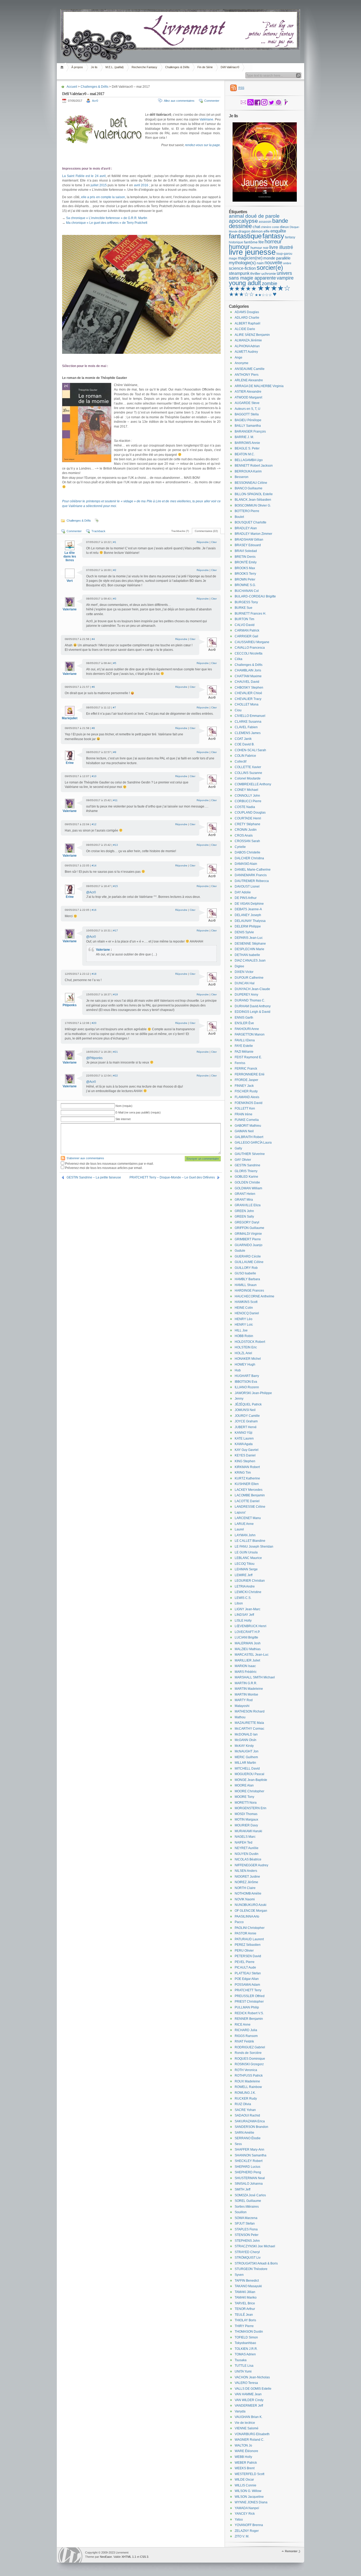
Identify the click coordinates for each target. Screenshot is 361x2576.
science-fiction (242, 268)
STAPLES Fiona (246, 2229)
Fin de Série (205, 67)
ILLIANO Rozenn (247, 1387)
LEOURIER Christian (250, 1581)
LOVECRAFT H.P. (247, 1632)
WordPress (70, 2555)
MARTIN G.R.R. (246, 1683)
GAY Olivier (243, 1160)
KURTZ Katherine (247, 1478)
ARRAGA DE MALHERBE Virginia (259, 386)
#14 (94, 865)
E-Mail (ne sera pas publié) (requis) (138, 1112)
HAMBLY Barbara (247, 1279)
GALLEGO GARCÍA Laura (253, 1143)
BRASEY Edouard (248, 545)
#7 (114, 707)
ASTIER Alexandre (248, 392)
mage (233, 258)
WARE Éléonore (246, 2451)
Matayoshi (242, 1706)
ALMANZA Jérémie (248, 340)
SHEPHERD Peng (248, 2172)
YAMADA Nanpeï (247, 2508)
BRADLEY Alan (246, 528)
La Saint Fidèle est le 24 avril (84, 176)
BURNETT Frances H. (250, 614)
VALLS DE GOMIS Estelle (253, 2389)
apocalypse (243, 221)
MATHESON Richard (250, 1711)
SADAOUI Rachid (247, 2115)
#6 (93, 687)
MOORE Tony (244, 1797)
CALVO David (245, 625)
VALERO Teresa (246, 2383)
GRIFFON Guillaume (249, 1228)
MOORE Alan (244, 1785)
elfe (267, 231)
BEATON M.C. (245, 454)
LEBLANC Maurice (248, 1558)
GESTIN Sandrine (247, 1165)
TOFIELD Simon (246, 2337)
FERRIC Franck (246, 1069)
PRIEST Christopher (249, 2002)
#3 (115, 599)
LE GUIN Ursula (246, 1552)
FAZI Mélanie (244, 1052)
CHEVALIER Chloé (248, 693)
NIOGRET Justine (247, 1877)
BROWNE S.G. (245, 585)
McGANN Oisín (246, 1740)
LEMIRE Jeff (244, 1575)
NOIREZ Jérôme (246, 1882)
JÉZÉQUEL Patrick (248, 1404)
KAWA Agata (244, 1444)
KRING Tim (243, 1473)
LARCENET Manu (248, 1518)
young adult (245, 283)
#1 (115, 542)
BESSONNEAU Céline (251, 483)
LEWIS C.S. (243, 1598)
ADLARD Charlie (247, 318)
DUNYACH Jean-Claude (252, 989)
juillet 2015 (99, 185)
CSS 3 (144, 2557)
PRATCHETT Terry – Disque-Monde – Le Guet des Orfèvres (172, 1177)
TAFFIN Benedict (247, 2281)
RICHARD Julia (246, 2030)
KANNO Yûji (244, 1433)
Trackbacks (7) (180, 531)
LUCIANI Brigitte (246, 1637)
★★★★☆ (274, 288)
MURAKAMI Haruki (248, 1831)
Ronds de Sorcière (248, 2053)
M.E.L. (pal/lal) (115, 67)
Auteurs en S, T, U (247, 409)
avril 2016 (141, 185)
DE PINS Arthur (246, 898)
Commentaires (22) (206, 531)
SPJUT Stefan (245, 2224)
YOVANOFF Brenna (249, 2525)
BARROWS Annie (247, 443)
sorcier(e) (270, 268)
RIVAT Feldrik (244, 2041)
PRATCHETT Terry (248, 1990)
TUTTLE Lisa (244, 2366)
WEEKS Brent (245, 2468)
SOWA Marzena (246, 2218)
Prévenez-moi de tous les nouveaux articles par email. (104, 1168)
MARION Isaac (245, 1666)
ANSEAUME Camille (250, 369)
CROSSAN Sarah (247, 841)
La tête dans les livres (70, 556)
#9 (115, 752)
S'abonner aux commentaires (85, 1158)
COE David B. (245, 744)
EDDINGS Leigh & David (253, 1012)
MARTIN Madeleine (249, 1689)
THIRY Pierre (244, 2326)
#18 (94, 974)
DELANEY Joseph (248, 915)
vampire (285, 278)
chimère (266, 227)
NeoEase (106, 2557)
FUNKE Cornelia (247, 1120)
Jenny (239, 1399)
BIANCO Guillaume (249, 488)
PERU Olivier (244, 1951)
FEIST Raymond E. (248, 1057)
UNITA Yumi (243, 2371)
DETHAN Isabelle (247, 955)
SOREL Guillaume (248, 2201)
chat (256, 227)
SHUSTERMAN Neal (250, 2178)
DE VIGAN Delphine (249, 904)
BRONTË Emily (246, 562)
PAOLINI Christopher (250, 1928)
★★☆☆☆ (263, 295)
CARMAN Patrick (247, 630)
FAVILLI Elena (245, 1040)
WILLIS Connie (246, 2485)
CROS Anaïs (244, 836)
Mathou (240, 1717)
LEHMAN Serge (246, 1569)
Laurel (239, 1529)
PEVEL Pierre (245, 1962)
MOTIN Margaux (246, 1820)
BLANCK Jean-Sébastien (253, 500)
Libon (239, 1603)
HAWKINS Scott (246, 1302)
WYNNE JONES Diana (251, 2502)
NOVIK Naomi (245, 1899)
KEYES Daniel (245, 1455)
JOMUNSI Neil (245, 1410)
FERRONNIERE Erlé (250, 1074)
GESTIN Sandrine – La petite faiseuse (94, 1177)
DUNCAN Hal (245, 983)
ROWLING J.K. (245, 2093)
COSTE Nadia (245, 807)
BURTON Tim (244, 619)
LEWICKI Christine (248, 1592)
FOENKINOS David (249, 1103)
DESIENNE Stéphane (250, 944)
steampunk (239, 273)
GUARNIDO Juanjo (249, 1245)
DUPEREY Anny (246, 995)
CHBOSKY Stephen (249, 688)
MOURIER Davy (246, 1825)
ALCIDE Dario (245, 329)
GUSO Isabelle (245, 1273)
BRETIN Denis (245, 557)
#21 (115, 1052)
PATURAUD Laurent (249, 1939)
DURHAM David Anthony (253, 1006)
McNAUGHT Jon (247, 1751)
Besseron (242, 477)
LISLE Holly (243, 1621)
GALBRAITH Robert (249, 1137)
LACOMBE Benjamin (250, 1495)
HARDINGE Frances (249, 1291)
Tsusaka (241, 2360)
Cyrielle (240, 847)
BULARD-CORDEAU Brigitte (255, 596)
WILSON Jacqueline (249, 2497)
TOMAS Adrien (245, 2354)
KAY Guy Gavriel (247, 1450)
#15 (115, 886)
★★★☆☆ (241, 294)
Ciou (238, 710)
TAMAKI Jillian (245, 2292)
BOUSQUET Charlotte (251, 522)
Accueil (63, 67)
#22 (115, 1076)
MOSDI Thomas (246, 1814)
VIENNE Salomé (247, 2428)
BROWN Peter (245, 579)
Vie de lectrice (245, 2423)
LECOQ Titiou (245, 1564)
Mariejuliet (70, 718)
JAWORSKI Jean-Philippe (253, 1393)
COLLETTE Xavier (248, 767)
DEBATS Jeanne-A (248, 909)
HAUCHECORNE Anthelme (254, 1296)
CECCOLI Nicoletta (249, 653)
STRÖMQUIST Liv (248, 2258)
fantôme (251, 242)
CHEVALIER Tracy (248, 699)
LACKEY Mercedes (249, 1490)
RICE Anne (243, 2025)
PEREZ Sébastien (248, 1945)
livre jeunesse (252, 252)
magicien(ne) (250, 258)
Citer (214, 542)
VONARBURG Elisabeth (252, 2434)
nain (260, 263)
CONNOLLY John (247, 796)
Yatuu (239, 2519)
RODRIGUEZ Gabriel (250, 2047)
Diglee (239, 966)
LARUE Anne (244, 1524)
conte (276, 227)
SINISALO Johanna (249, 2184)
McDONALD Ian (246, 1734)
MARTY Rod (244, 1700)
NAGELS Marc (245, 1837)
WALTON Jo (243, 2445)
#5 (115, 663)
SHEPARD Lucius (247, 2167)
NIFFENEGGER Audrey (251, 1865)
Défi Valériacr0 (230, 67)
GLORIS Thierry (246, 1171)
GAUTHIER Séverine (250, 1154)
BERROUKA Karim (248, 471)
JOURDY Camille (247, 1416)
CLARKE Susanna (248, 722)
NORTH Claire (245, 1888)
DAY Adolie (243, 892)
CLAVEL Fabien (246, 727)
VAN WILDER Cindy (249, 2400)
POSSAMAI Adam (247, 1985)
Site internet (123, 1119)
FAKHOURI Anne (247, 1029)
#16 (94, 910)
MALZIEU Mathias (248, 1649)
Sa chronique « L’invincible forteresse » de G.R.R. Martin (107, 218)
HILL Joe (241, 1330)
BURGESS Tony (246, 602)
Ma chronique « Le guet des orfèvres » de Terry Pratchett (107, 223)
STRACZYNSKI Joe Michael (255, 2246)
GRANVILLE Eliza (248, 1205)
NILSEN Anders (246, 1871)
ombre (287, 263)
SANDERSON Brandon (251, 2127)
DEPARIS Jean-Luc (249, 938)
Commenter (212, 101)
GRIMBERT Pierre (248, 1239)
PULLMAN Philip (247, 2007)
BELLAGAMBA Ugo (249, 460)
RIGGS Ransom (246, 2036)
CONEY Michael (246, 790)
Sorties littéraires (247, 2207)
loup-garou (284, 254)
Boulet (239, 517)
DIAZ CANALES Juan (250, 960)
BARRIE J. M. (244, 437)
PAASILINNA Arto (247, 1916)
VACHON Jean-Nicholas (252, 2377)
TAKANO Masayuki (248, 2286)
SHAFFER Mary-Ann (249, 2150)
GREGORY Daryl (247, 1222)
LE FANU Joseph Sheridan (254, 1547)
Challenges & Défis (177, 67)
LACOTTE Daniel (247, 1501)
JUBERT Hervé (246, 1427)
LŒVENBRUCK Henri (251, 1626)
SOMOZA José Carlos (250, 2195)
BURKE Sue (244, 608)
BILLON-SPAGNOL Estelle (254, 494)
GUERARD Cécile (248, 1256)
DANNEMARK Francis (251, 875)
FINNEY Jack (244, 1086)
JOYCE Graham (246, 1421)
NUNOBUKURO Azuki (251, 1905)
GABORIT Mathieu (248, 1126)
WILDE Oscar (244, 2480)
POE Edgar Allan (247, 1979)
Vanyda (240, 2411)
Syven (239, 2275)
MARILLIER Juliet (247, 1660)
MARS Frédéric (246, 1672)
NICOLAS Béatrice (248, 1859)
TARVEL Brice (245, 2303)
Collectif (240, 762)
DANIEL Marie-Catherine (253, 870)
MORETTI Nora (246, 1803)
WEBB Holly (243, 2457)
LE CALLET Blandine (250, 1541)
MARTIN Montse (246, 1695)
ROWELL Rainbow (248, 2087)
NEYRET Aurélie (247, 1848)
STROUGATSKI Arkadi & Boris (256, 2263)
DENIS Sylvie (244, 932)
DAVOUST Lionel (247, 886)
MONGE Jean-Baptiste (251, 1780)
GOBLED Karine (246, 1177)
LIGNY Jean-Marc (247, 1609)
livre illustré (281, 247)
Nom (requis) (124, 1106)
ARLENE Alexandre (249, 380)
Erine (70, 763)
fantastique (245, 236)
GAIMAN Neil (244, 1131)
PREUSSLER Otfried (250, 1996)
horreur (273, 242)
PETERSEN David (248, 1956)
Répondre (203, 542)
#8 (93, 728)
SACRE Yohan (245, 2110)
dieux (284, 227)
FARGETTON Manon (250, 1034)
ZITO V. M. (242, 2536)
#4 (93, 639)
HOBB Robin (244, 1336)
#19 (115, 994)
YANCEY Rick (245, 2514)
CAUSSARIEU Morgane (252, 642)
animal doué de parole (254, 216)
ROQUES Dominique (250, 2059)
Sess (238, 2144)
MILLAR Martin (245, 1763)
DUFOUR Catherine (249, 978)
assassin (265, 222)
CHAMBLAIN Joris (248, 670)
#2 (115, 570)
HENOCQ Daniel (247, 1313)
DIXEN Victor (244, 972)
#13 (115, 845)
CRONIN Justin (246, 830)
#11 (115, 800)
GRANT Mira (244, 1200)
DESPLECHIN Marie (249, 949)
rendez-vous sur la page (202, 145)
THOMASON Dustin (249, 2332)
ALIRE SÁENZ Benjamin (252, 335)
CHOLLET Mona (247, 704)
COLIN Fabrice (245, 756)
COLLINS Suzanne (248, 773)
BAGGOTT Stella (247, 414)
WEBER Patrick (246, 2463)
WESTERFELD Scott (249, 2474)
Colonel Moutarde (248, 778)
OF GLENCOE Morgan (251, 1911)
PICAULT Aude (245, 1967)
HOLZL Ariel (243, 1353)
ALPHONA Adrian (247, 346)
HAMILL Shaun (246, 1285)
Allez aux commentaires (179, 101)
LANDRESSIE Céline (250, 1507)
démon (257, 231)
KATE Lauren (244, 1438)
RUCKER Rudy (246, 2099)
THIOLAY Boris (245, 2320)
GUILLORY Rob (246, 1268)
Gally (238, 1148)
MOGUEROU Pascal (249, 1774)
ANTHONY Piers (247, 375)
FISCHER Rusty (246, 1091)
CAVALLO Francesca (250, 648)
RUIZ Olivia (243, 2104)
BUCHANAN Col (247, 591)
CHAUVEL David (247, 682)
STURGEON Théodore (251, 2269)
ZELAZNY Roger (247, 2531)
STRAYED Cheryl (247, 2252)
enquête (278, 231)
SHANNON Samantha (251, 2155)
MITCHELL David (247, 1769)
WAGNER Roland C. (249, 2440)
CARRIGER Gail (246, 636)
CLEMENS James (248, 733)
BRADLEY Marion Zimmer (253, 534)
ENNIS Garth (244, 1018)
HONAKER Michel (248, 1359)
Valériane (206, 119)
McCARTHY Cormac (249, 1729)
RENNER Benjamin (249, 2019)
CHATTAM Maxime (248, 676)
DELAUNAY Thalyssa (250, 921)
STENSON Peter (247, 2235)
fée (261, 242)
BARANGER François (250, 431)
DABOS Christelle (247, 852)
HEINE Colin (244, 1308)
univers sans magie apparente (260, 276)
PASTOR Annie (246, 1933)
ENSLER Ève (244, 1023)
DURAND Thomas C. (250, 1000)
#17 (115, 930)
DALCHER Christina (249, 858)
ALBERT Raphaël (247, 323)
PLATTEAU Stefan (248, 1973)
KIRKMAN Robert (247, 1467)
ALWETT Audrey (246, 352)
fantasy (273, 236)
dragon (244, 231)
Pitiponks (70, 1005)
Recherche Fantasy (144, 67)
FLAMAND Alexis (247, 1097)
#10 (94, 776)
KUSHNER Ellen (247, 1484)
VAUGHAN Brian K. (249, 2417)
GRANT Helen (245, 1194)
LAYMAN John (245, 1535)
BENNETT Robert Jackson (254, 466)
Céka (239, 659)
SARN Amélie (244, 2133)
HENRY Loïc (244, 1325)
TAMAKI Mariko (246, 2297)
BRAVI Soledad (246, 551)
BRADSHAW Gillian (249, 540)
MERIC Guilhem (246, 1757)
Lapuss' (240, 1512)
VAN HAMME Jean (248, 2394)
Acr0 (95, 101)
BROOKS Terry (245, 574)
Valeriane (70, 609)
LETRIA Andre (245, 1586)
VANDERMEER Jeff (249, 2406)
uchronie (269, 273)
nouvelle (273, 263)
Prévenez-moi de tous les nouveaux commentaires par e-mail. (109, 1164)
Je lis (94, 67)
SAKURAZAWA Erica (250, 2121)
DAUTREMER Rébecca (252, 881)
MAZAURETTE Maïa (249, 1723)
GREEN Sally (244, 1217)
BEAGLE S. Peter (247, 448)
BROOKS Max (245, 568)
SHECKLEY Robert (249, 2161)
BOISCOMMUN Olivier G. (253, 505)
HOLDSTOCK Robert (250, 1342)
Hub (238, 1370)
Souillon (241, 2212)
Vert (70, 581)
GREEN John (244, 1211)
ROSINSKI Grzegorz (249, 2064)
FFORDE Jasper (246, 1080)
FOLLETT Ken (245, 1108)
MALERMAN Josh (248, 1643)
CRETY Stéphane (247, 824)
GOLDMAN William (248, 1188)
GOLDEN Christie (247, 1182)
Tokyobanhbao (245, 2343)
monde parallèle (277, 258)
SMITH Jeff (242, 2189)
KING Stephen (245, 1461)
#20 (94, 1023)
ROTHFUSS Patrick (249, 2076)
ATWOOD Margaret (248, 397)
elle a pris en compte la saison (103, 197)
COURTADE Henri (248, 818)
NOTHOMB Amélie (248, 1893)
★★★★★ (243, 289)
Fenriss (240, 1063)
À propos (77, 67)
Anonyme (242, 363)
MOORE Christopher (249, 1791)
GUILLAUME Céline (249, 1262)
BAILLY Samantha (248, 426)
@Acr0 (91, 892)
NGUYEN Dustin (247, 1854)
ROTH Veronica (246, 2070)
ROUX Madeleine (247, 2081)
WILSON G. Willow (248, 2491)
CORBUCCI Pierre (248, 801)
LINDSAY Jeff (244, 1615)
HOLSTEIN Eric (246, 1347)
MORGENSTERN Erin (251, 1808)
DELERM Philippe (248, 926)
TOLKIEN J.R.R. (246, 2349)
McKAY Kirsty (244, 1746)
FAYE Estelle (244, 1046)
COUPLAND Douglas (250, 813)
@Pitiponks (94, 1058)
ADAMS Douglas (247, 312)
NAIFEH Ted (244, 1842)
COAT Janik (243, 739)
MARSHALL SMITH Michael (255, 1677)
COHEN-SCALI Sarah (250, 750)
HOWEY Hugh (245, 1364)
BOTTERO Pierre (247, 511)
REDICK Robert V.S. (249, 2013)
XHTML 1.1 (129, 2557)
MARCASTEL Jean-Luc (252, 1655)
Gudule (240, 1251)
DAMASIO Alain (246, 864)
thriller (255, 273)
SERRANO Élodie (248, 2138)
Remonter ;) (293, 2551)
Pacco (239, 1922)
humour (239, 247)
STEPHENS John (247, 2241)
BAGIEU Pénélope (248, 420)
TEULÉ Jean (244, 2315)
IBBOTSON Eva (246, 1382)
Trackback (98, 531)
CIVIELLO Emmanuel (250, 716)
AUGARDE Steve (247, 403)
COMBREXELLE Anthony (253, 784)
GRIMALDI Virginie (248, 1234)
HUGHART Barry (247, 1376)
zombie (270, 284)
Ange (239, 358)
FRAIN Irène (244, 1114)
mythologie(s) (242, 263)
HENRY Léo (244, 1319)
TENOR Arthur (245, 2309)
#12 (94, 824)
